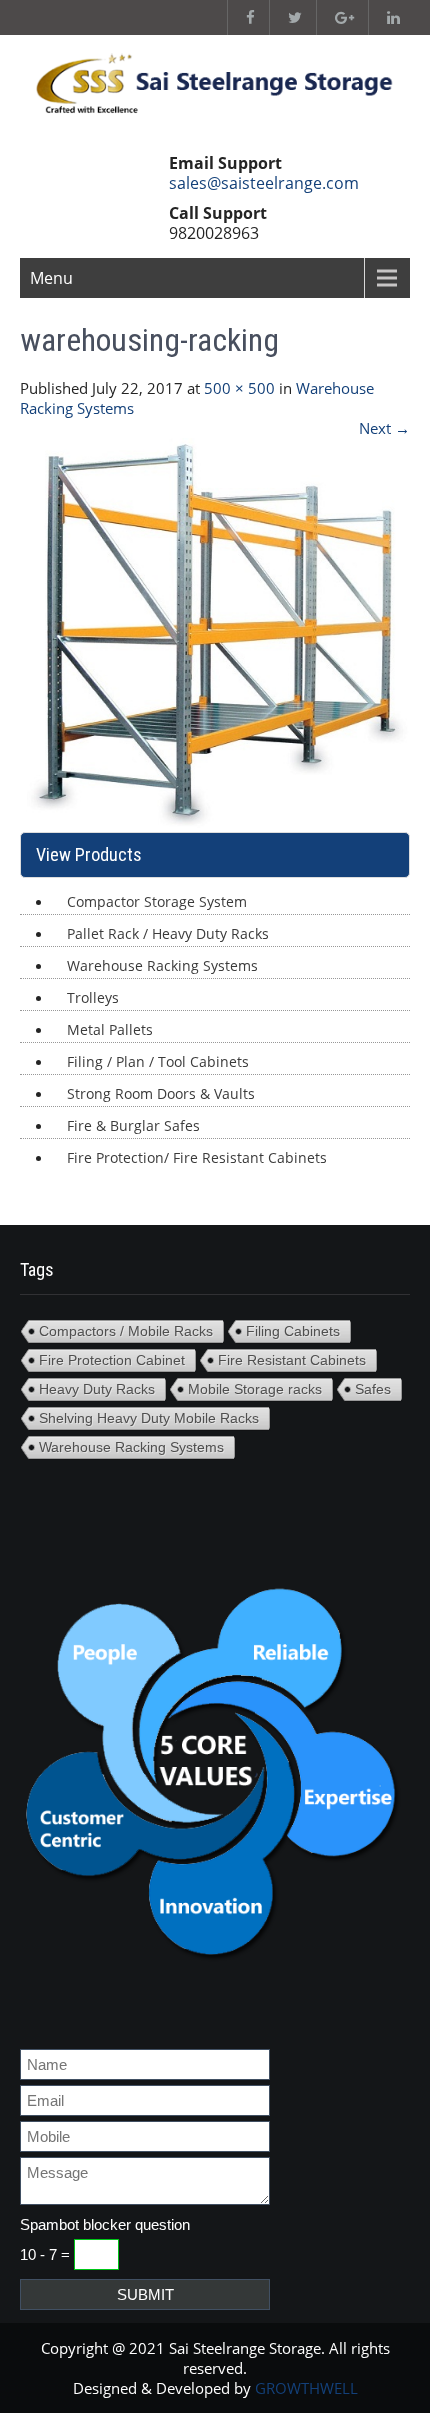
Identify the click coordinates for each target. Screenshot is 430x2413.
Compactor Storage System (157, 901)
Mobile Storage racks (255, 1389)
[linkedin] (389, 17)
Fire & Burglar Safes (133, 1125)
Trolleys (93, 997)
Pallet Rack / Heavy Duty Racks (168, 933)
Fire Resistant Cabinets (292, 1360)
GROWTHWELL (306, 2388)
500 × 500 (239, 388)
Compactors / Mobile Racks (126, 1331)
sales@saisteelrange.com (264, 183)
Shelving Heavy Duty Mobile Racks (149, 1418)
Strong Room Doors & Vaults (161, 1093)
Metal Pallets (110, 1029)
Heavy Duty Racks (97, 1389)
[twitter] (290, 17)
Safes (373, 1389)
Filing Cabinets (293, 1331)
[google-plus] (340, 17)
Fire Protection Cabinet (112, 1360)
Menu (51, 278)
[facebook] (246, 17)
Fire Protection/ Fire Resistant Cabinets (197, 1157)
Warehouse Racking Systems (162, 965)
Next (384, 428)
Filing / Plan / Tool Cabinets (158, 1061)
